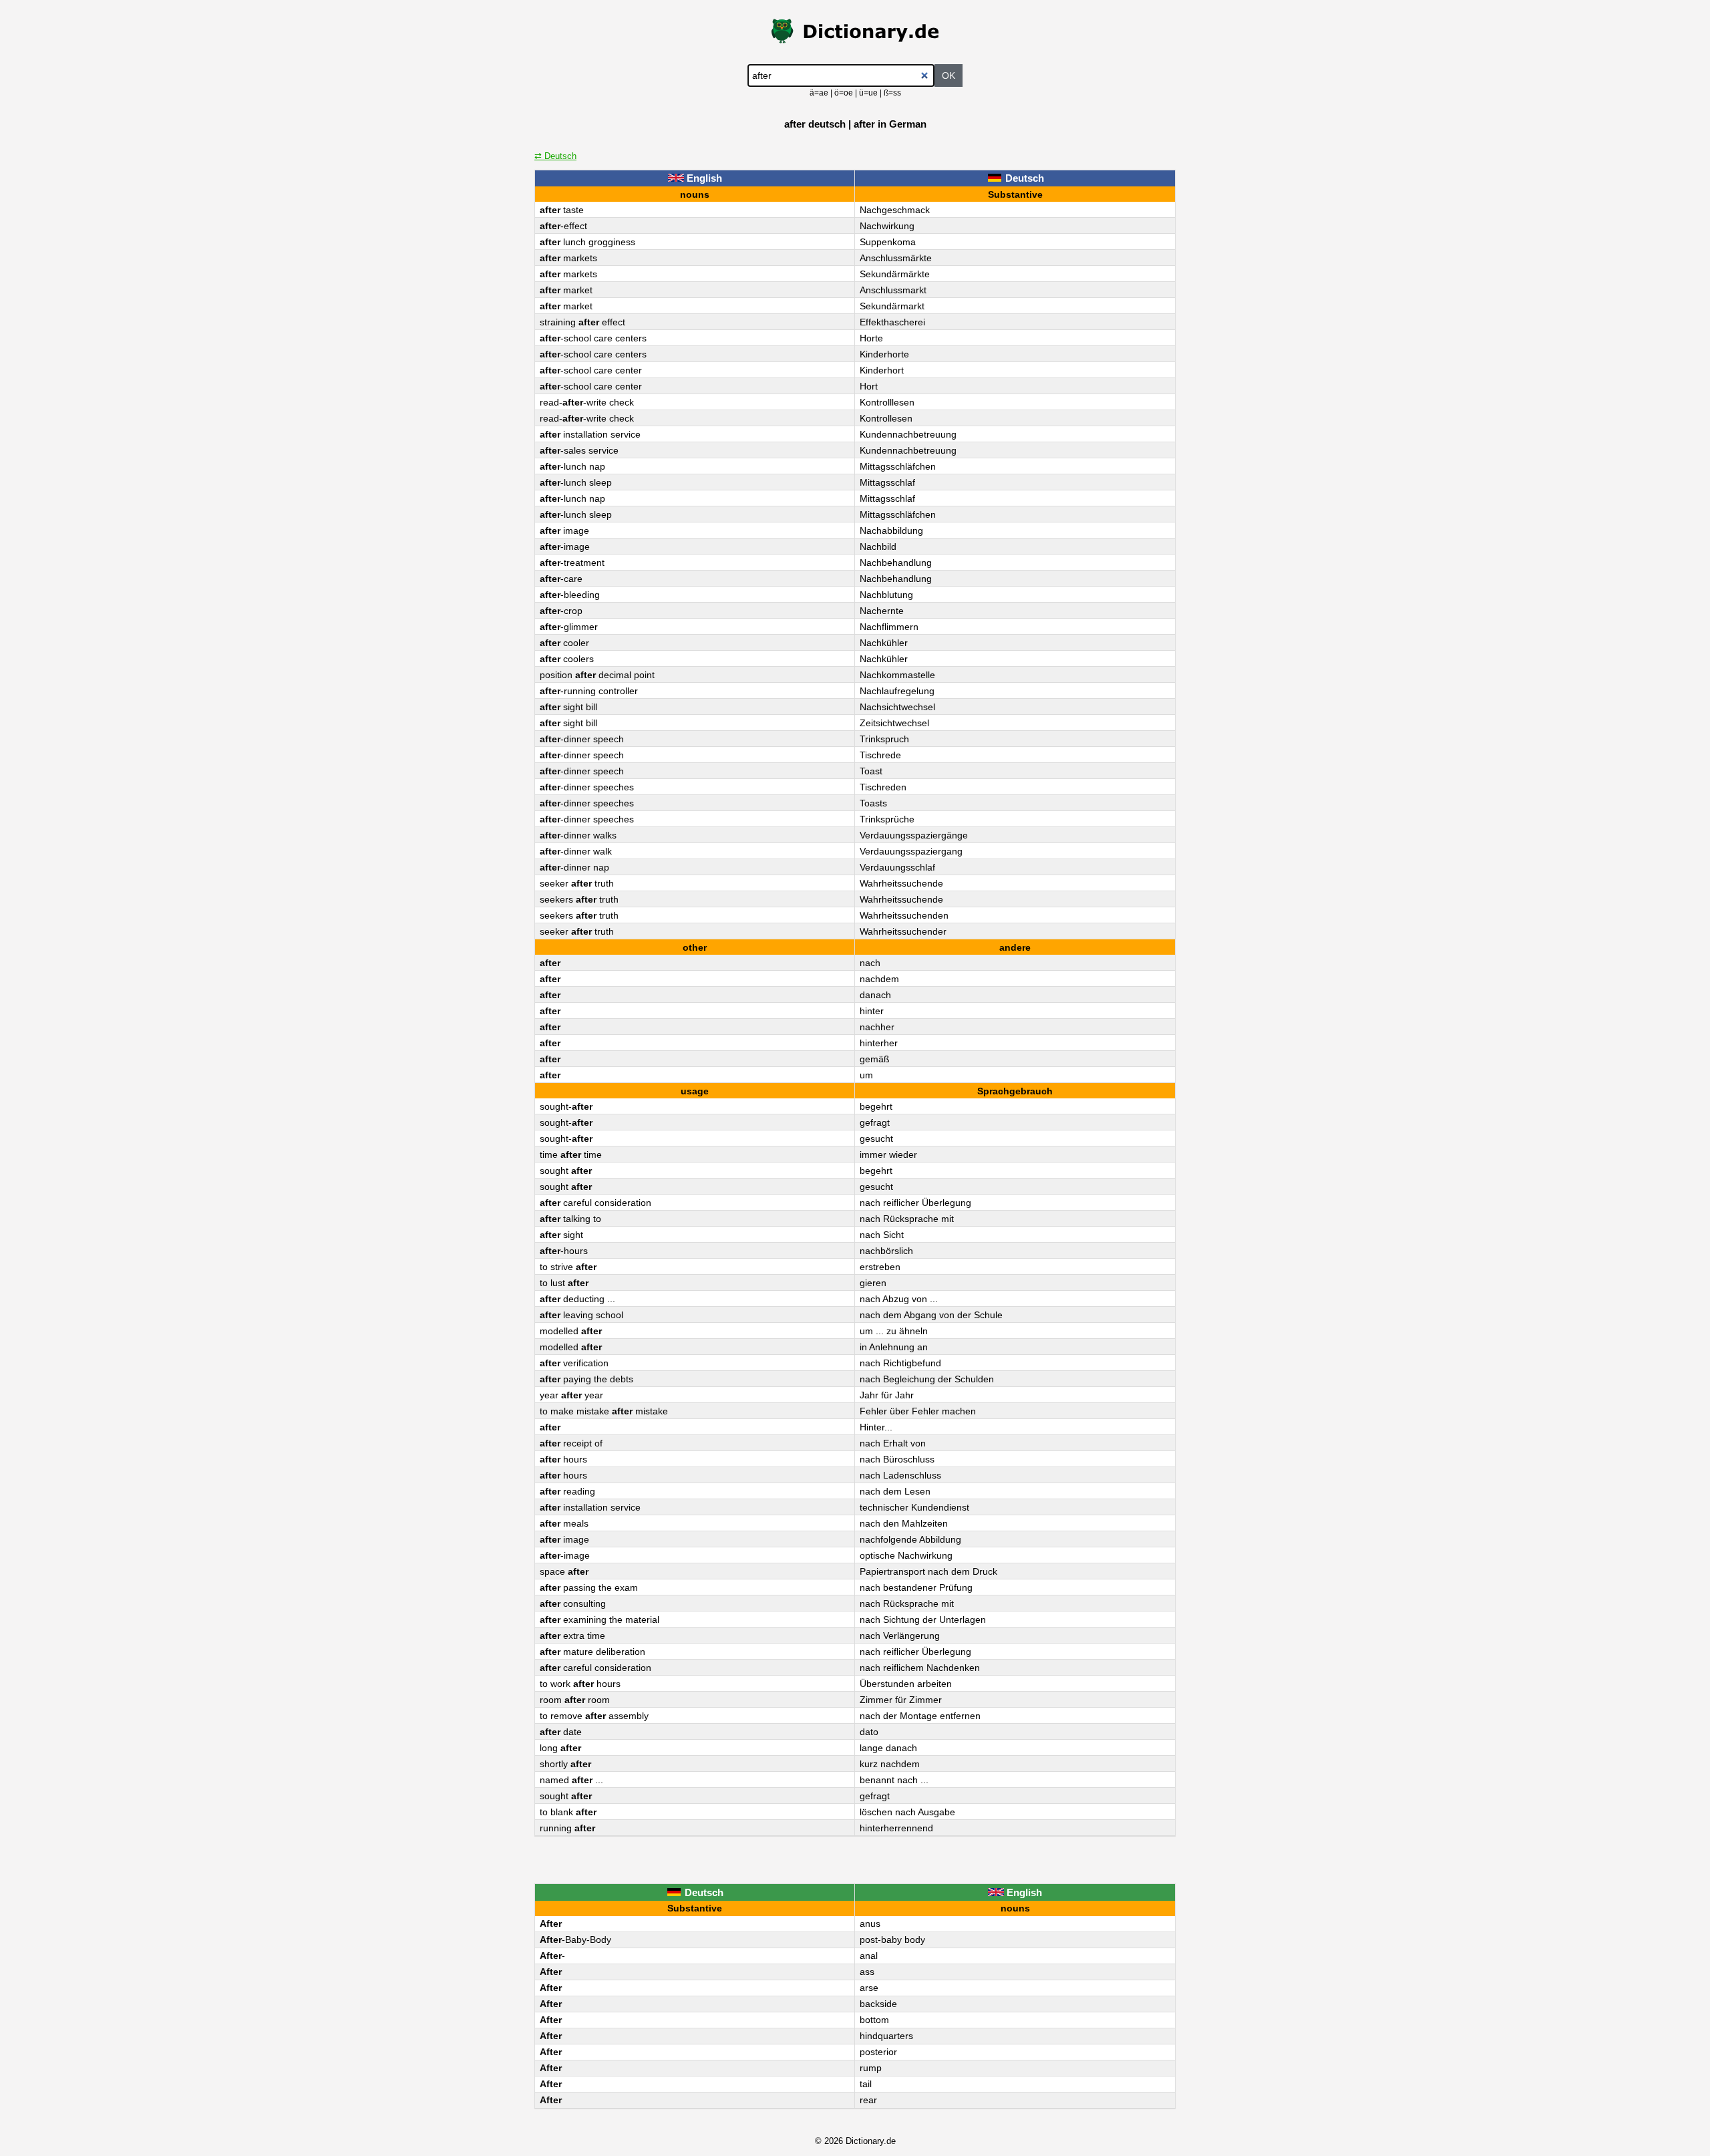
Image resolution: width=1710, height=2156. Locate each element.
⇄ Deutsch (555, 156)
